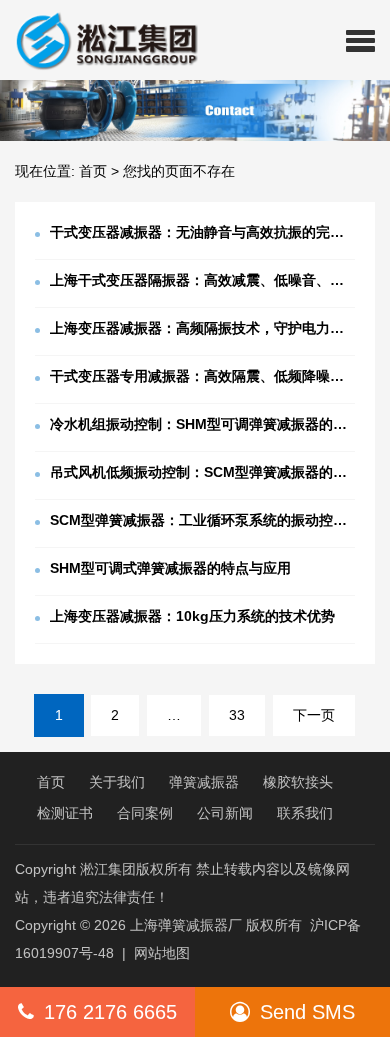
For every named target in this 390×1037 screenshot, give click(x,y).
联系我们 (305, 813)
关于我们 (117, 782)
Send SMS (307, 1012)
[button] (360, 40)
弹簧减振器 (204, 782)
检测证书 (65, 813)
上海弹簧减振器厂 (186, 925)
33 (237, 715)
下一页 (314, 715)
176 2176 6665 (110, 1012)
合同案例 (145, 813)
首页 (93, 171)
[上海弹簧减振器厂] (99, 40)
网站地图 (162, 953)
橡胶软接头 (298, 782)
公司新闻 (225, 813)
